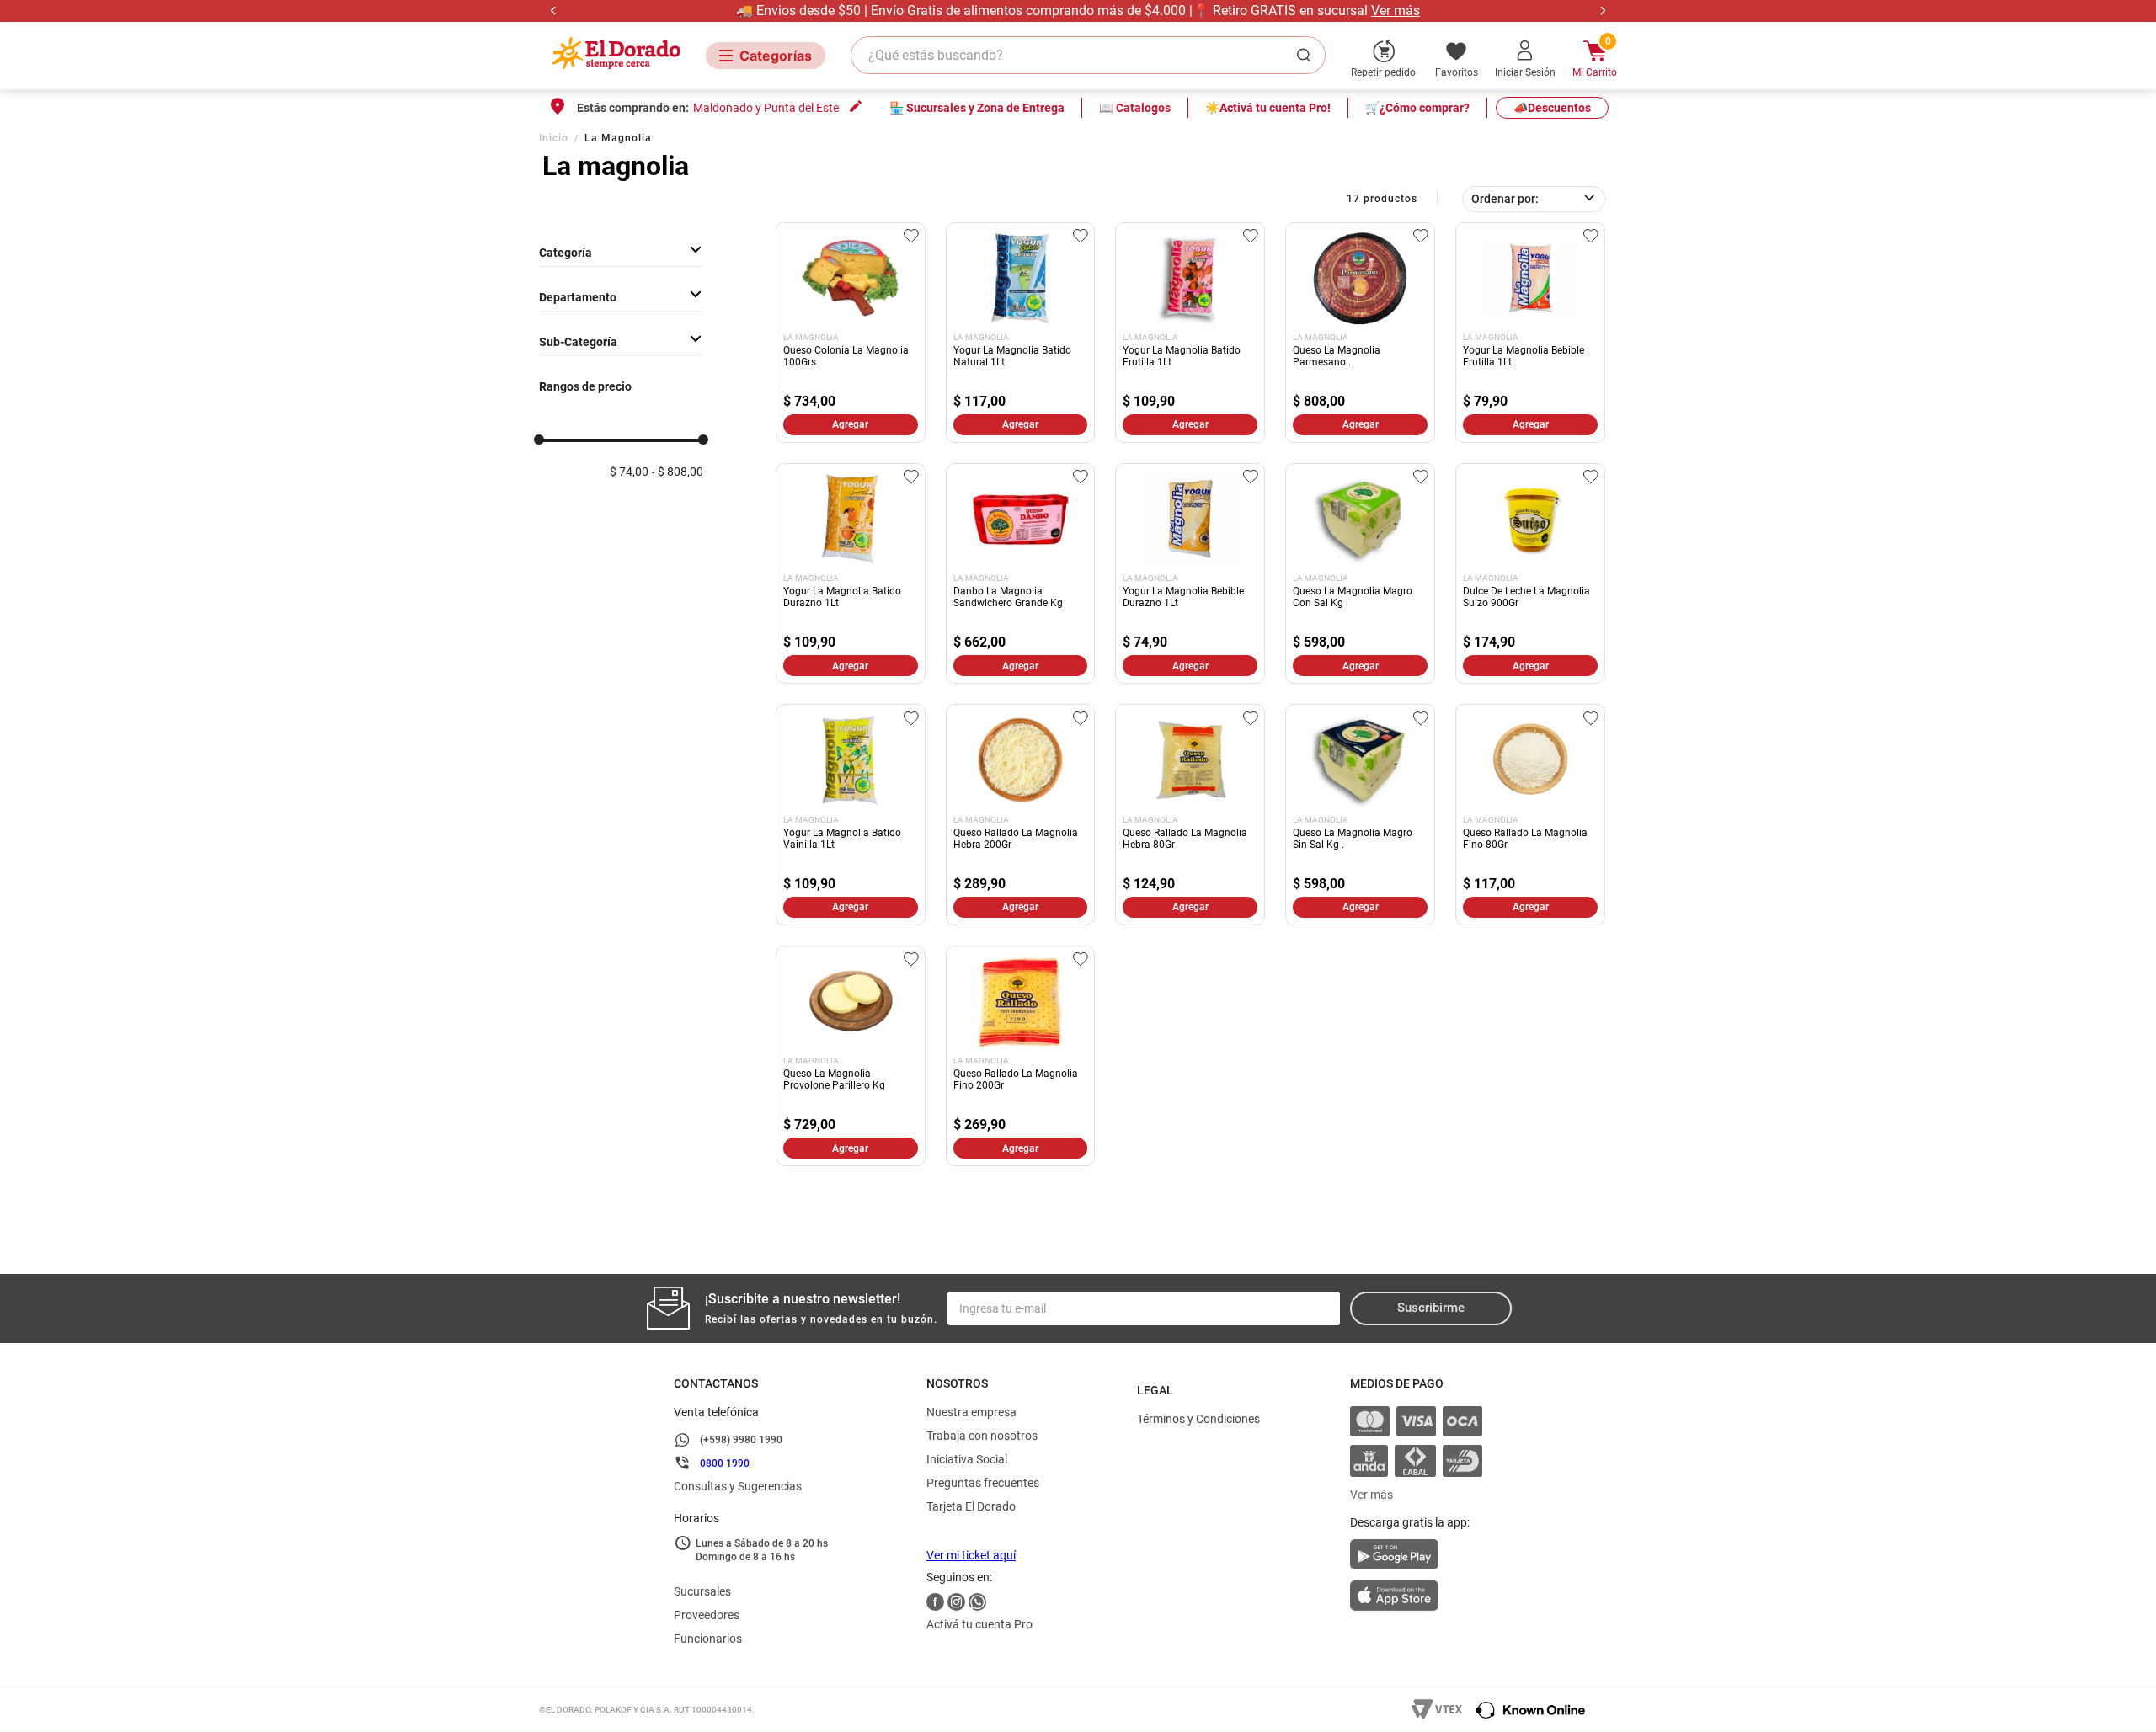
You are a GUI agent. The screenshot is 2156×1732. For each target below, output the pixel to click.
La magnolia (618, 138)
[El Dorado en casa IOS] (1416, 1597)
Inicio (554, 138)
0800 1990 (725, 1463)
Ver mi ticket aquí (971, 1555)
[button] (621, 297)
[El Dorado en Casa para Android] (1416, 1559)
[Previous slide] (554, 11)
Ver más (1396, 11)
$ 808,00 (680, 472)
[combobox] (1088, 55)
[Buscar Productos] (1307, 55)
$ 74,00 (629, 472)
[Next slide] (1602, 11)
